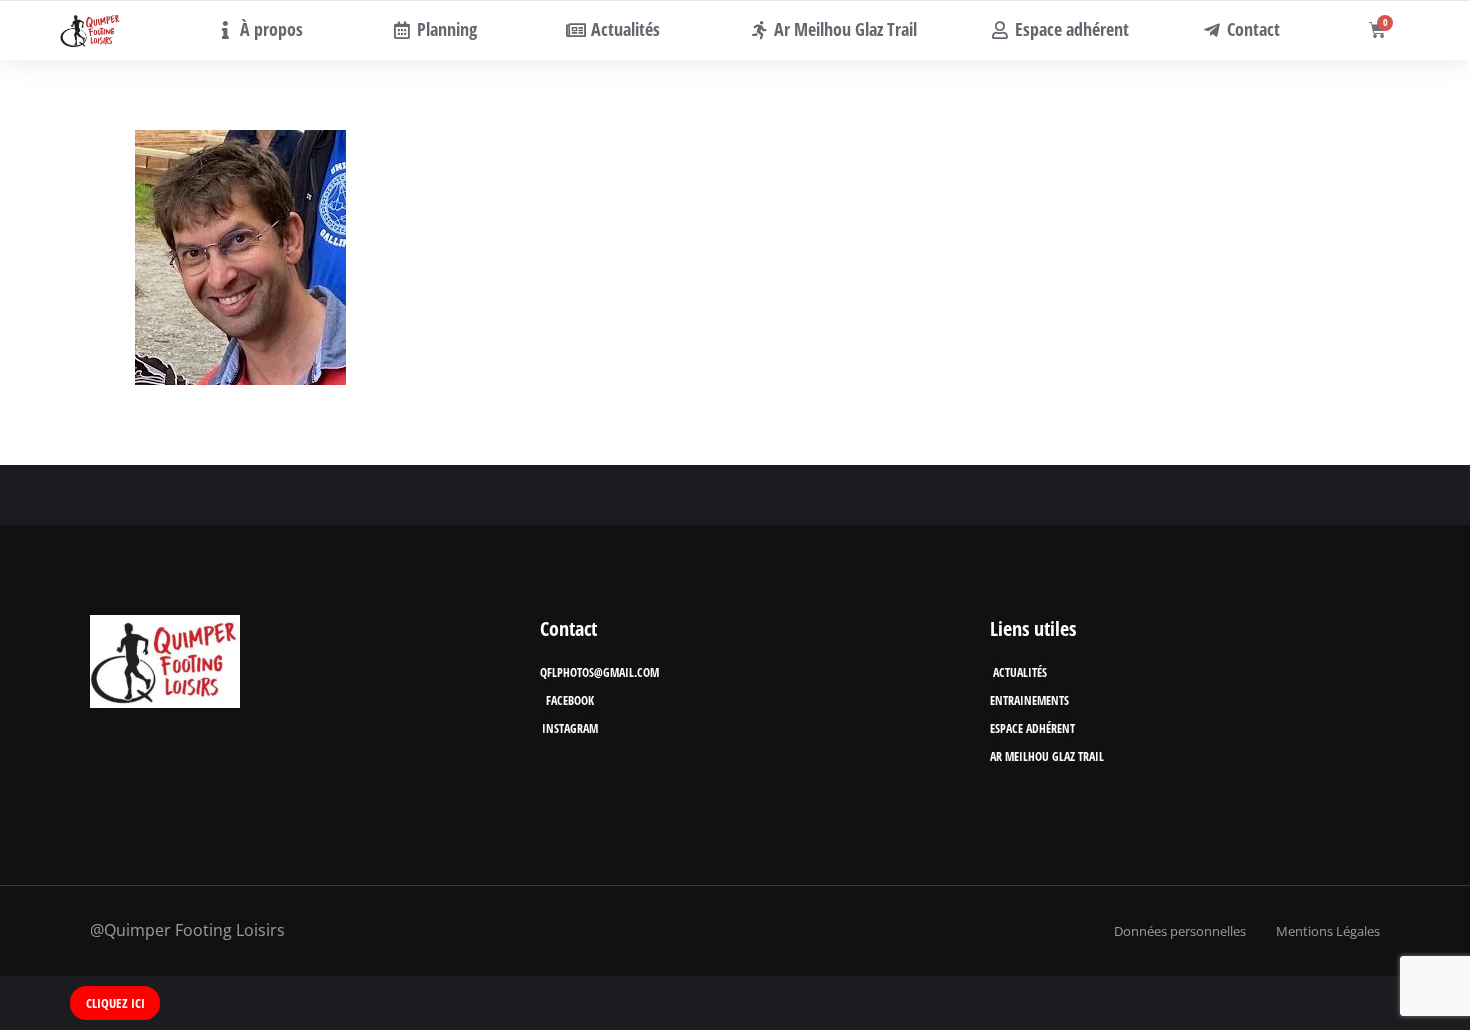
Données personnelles (1180, 931)
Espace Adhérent (1032, 728)
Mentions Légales (1328, 931)
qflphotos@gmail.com (599, 672)
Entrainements (1029, 700)
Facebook (570, 700)
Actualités (1020, 672)
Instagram (570, 728)
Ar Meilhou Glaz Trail (1047, 756)
